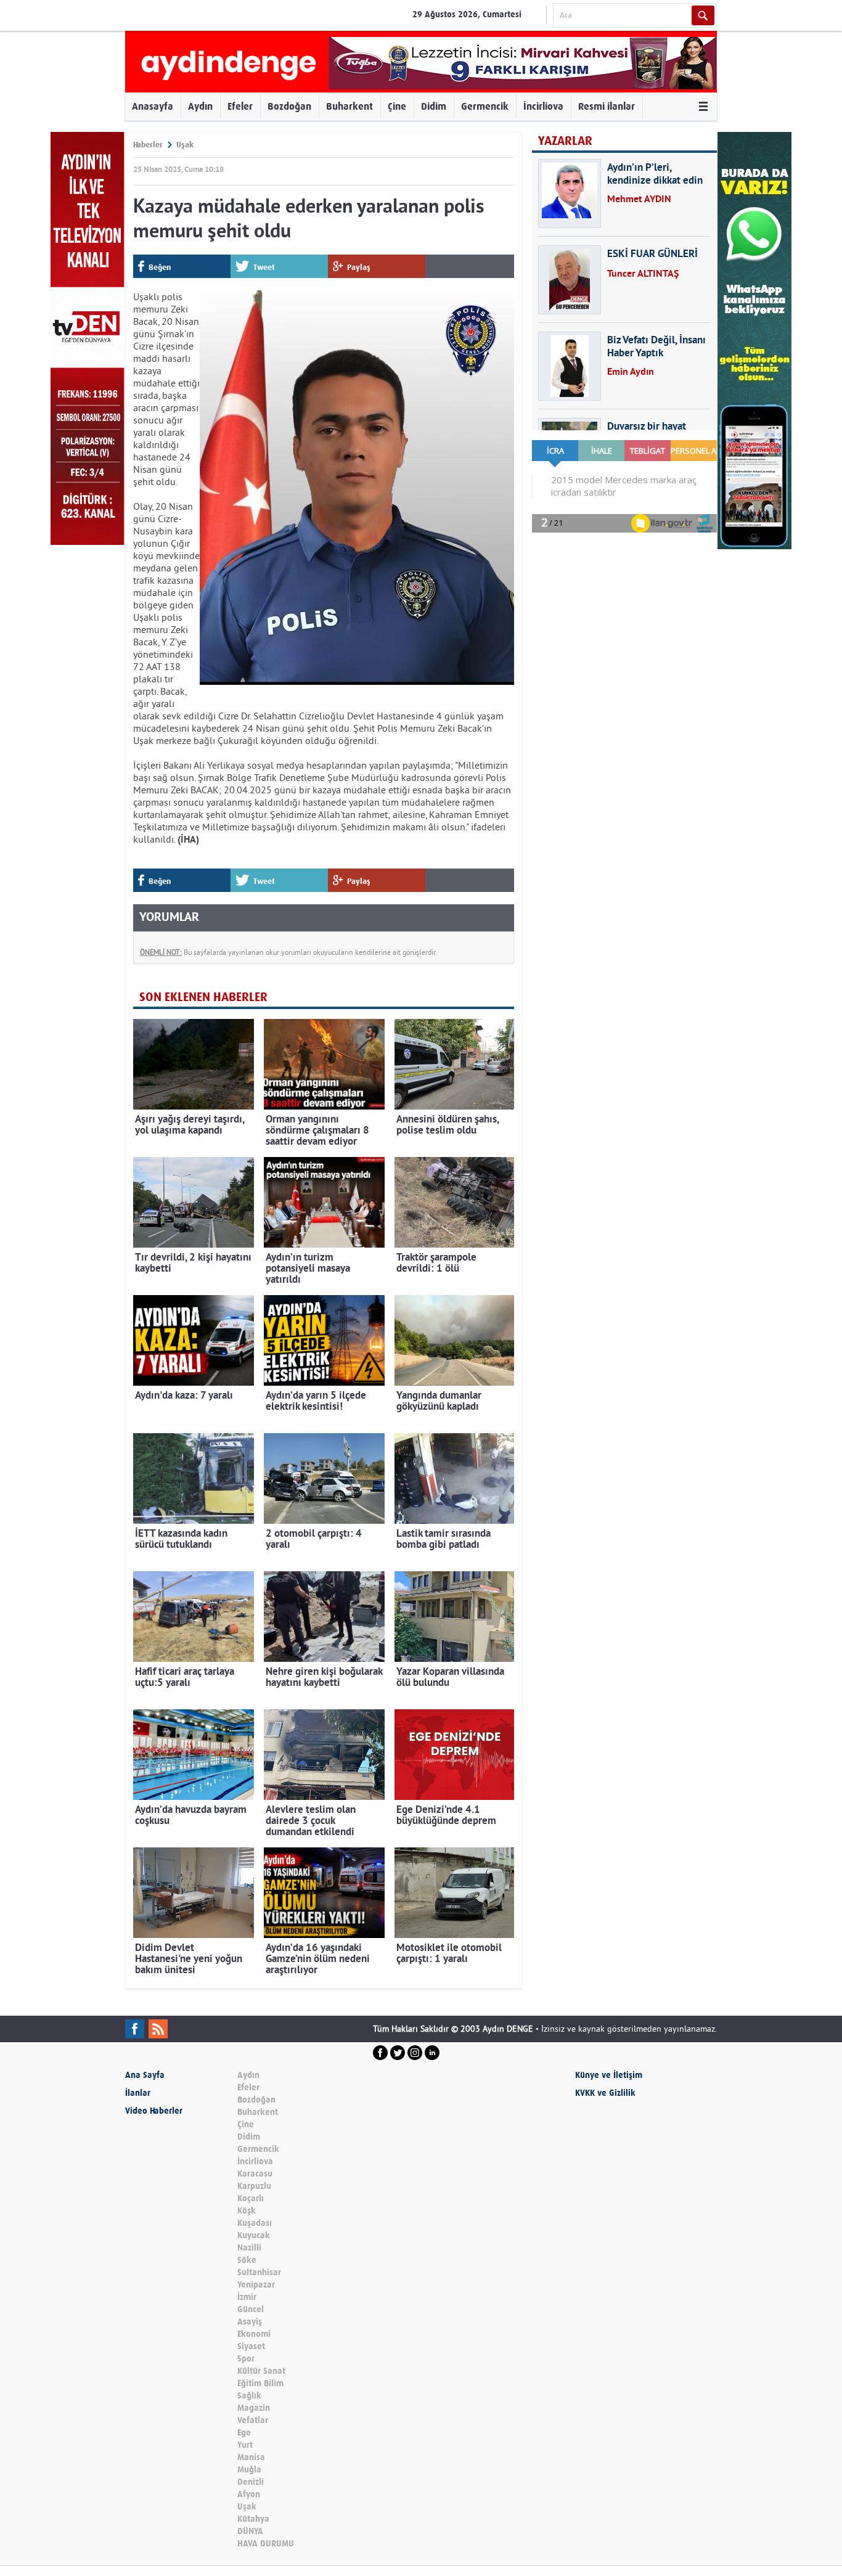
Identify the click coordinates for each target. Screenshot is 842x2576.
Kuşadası (255, 2223)
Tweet (264, 267)
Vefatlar (253, 2420)
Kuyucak (254, 2235)
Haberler (148, 145)
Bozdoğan (289, 106)
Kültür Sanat (261, 2371)
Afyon (249, 2494)
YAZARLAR (565, 141)
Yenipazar (256, 2285)
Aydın (200, 106)
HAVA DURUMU (266, 2544)
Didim (434, 106)
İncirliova (543, 106)
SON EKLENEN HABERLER (203, 997)
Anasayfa (153, 106)
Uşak (185, 145)
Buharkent (349, 106)
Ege (244, 2433)
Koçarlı (251, 2198)
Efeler (240, 106)
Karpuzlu (254, 2186)
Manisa (251, 2457)
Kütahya (253, 2519)
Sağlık (249, 2396)
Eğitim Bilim (260, 2383)
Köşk (247, 2211)
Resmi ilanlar (607, 106)
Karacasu (255, 2174)
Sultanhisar (259, 2272)
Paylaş (359, 267)
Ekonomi (254, 2334)
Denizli (251, 2482)
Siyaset (251, 2346)
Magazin (254, 2408)
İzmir (247, 2297)
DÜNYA (250, 2531)
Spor (246, 2359)
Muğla (249, 2470)
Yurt (245, 2445)
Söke (247, 2260)
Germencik (485, 106)
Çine (397, 106)
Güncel (251, 2309)
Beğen (160, 267)
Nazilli (249, 2248)
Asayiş (250, 2322)
